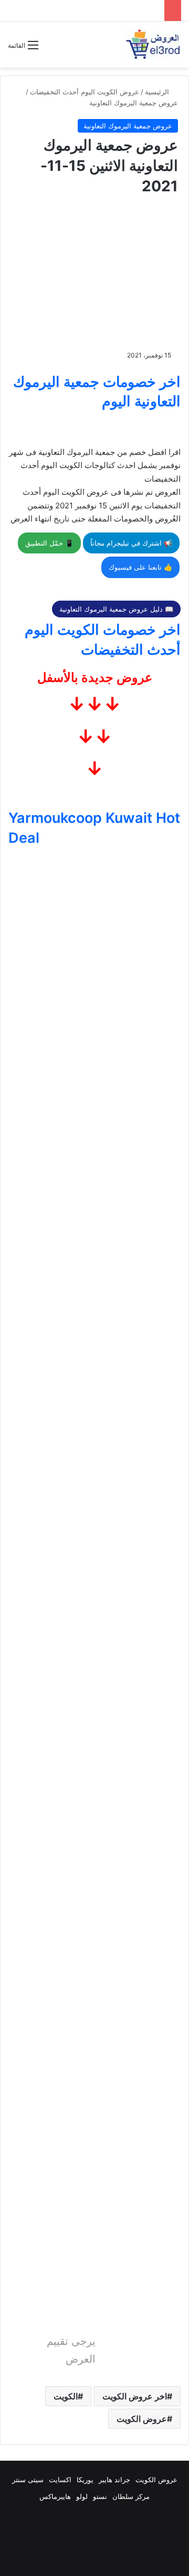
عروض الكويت (142, 2419)
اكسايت (60, 2480)
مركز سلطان (131, 2496)
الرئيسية (158, 92)
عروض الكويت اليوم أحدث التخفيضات (85, 92)
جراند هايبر (114, 2480)
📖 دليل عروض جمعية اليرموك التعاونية (116, 609)
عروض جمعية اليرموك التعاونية (134, 103)
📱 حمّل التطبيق (49, 543)
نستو (100, 2496)
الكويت (66, 2396)
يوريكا (85, 2480)
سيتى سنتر (28, 2480)
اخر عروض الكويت (135, 2396)
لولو (82, 2496)
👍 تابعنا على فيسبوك (140, 567)
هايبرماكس (55, 2496)
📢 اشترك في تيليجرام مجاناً (131, 543)
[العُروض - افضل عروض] (152, 45)
